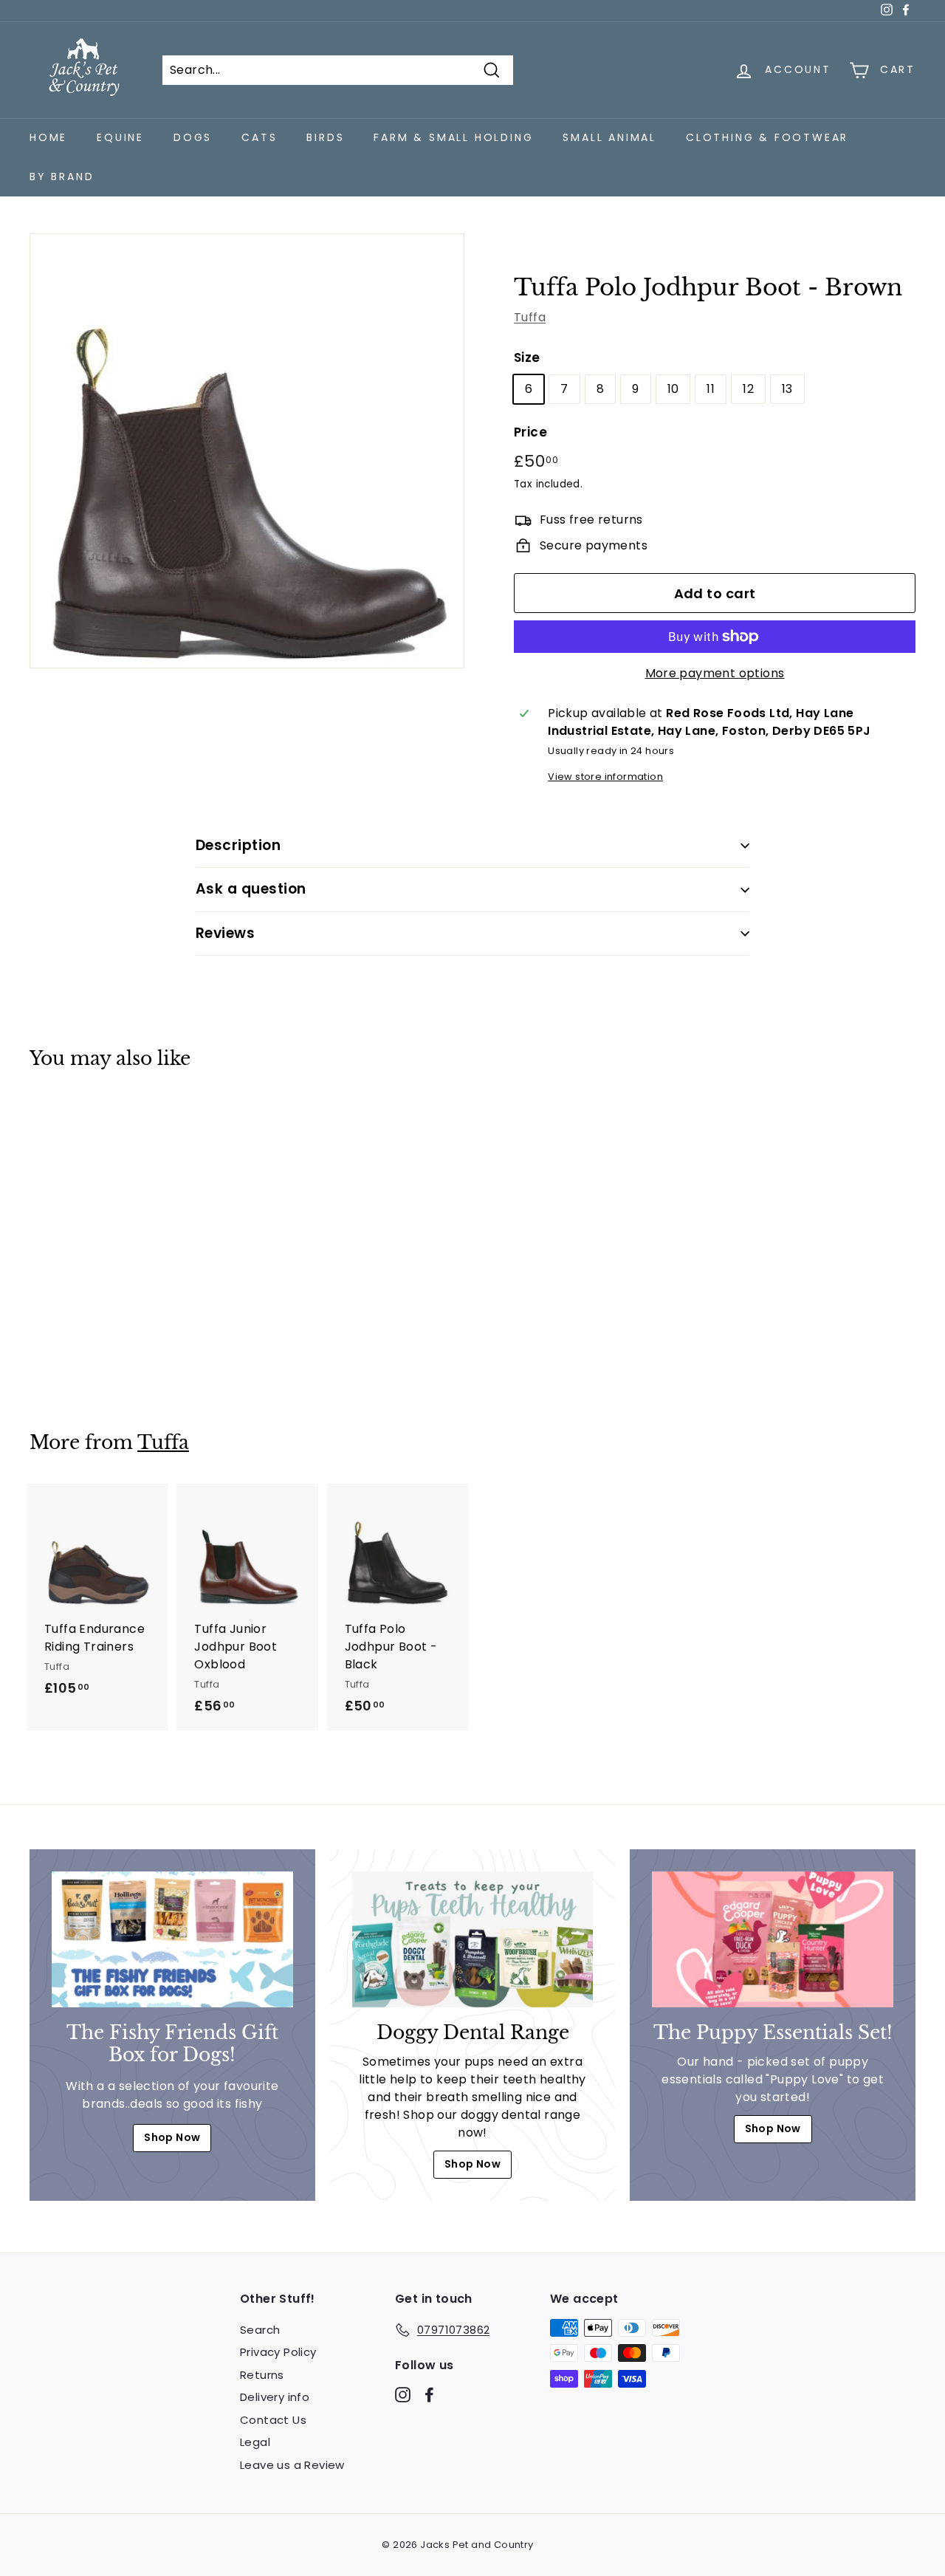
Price (530, 432)
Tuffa (530, 317)
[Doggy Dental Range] (473, 1939)
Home (48, 137)
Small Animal (609, 137)
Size (527, 357)
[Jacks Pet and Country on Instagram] (403, 2394)
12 (748, 389)
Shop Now (172, 2137)
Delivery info (275, 2397)
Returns (262, 2375)
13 (787, 389)
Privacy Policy (278, 2352)
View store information (605, 777)
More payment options (715, 673)
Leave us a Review (292, 2465)
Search (260, 2330)
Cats (259, 137)
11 (711, 389)
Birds (325, 137)
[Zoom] (247, 451)
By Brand (62, 177)
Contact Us (273, 2420)
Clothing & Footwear (767, 137)
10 (673, 389)
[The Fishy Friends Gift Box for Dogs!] (172, 1939)
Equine (120, 137)
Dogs (193, 137)
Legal (255, 2442)
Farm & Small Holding (453, 137)
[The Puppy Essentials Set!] (773, 1939)
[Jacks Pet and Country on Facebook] (429, 2394)
